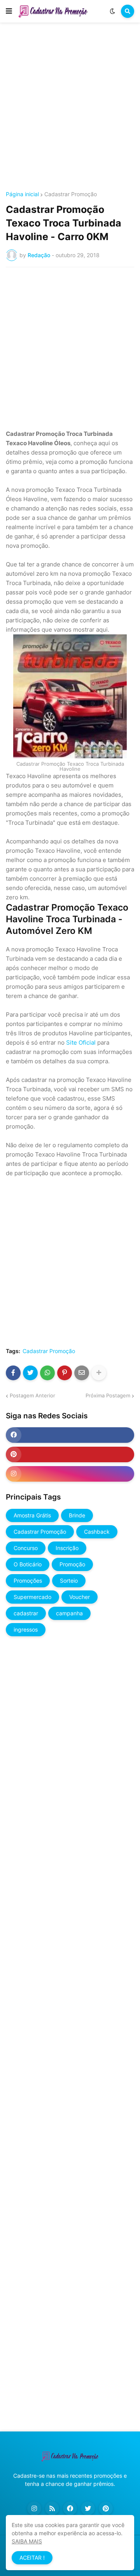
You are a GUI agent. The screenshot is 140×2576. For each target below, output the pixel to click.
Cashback (97, 1532)
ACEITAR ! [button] (32, 2558)
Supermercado (32, 1597)
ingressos (26, 1629)
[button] (9, 11)
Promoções (28, 1581)
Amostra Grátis (32, 1515)
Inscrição (67, 1548)
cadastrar (26, 1613)
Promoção (72, 1564)
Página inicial (22, 194)
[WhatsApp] (47, 1373)
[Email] (82, 1373)
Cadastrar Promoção (71, 194)
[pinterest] (70, 1454)
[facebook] (70, 1435)
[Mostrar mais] (99, 1373)
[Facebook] (13, 1373)
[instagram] (70, 1474)
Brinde (77, 1515)
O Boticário (28, 1564)
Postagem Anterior (32, 1395)
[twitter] (88, 2508)
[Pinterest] (65, 1373)
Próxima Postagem (108, 1395)
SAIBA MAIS (27, 2541)
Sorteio (69, 1581)
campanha (69, 1613)
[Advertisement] (70, 108)
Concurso (26, 1548)
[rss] (52, 2508)
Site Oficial (81, 1042)
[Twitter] (30, 1373)
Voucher (80, 1597)
